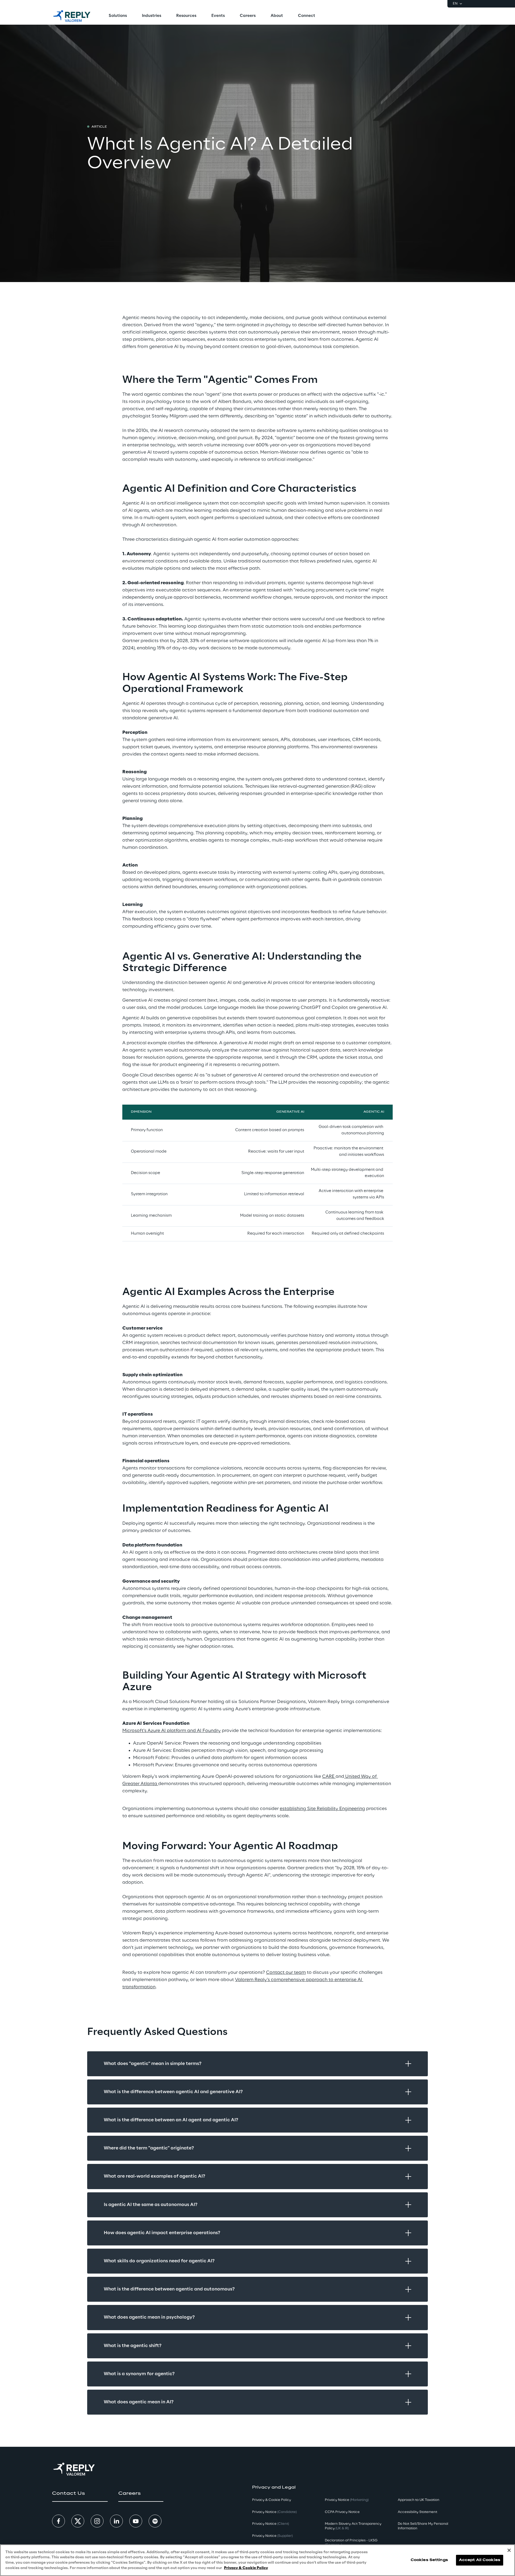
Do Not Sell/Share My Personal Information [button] (423, 2526)
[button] (80, 2493)
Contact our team (286, 1972)
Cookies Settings (429, 2560)
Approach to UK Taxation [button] (419, 2500)
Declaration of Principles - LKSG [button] (351, 2543)
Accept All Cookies (480, 2560)
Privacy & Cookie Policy (246, 2568)
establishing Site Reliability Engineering (322, 1809)
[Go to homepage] (72, 16)
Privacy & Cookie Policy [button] (272, 2500)
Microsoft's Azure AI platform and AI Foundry (172, 1731)
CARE (329, 1776)
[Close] (509, 2550)
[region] (257, 2560)
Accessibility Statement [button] (417, 2512)
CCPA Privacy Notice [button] (342, 2512)
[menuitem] (118, 16)
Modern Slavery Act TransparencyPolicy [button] (353, 2526)
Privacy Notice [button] (274, 2512)
